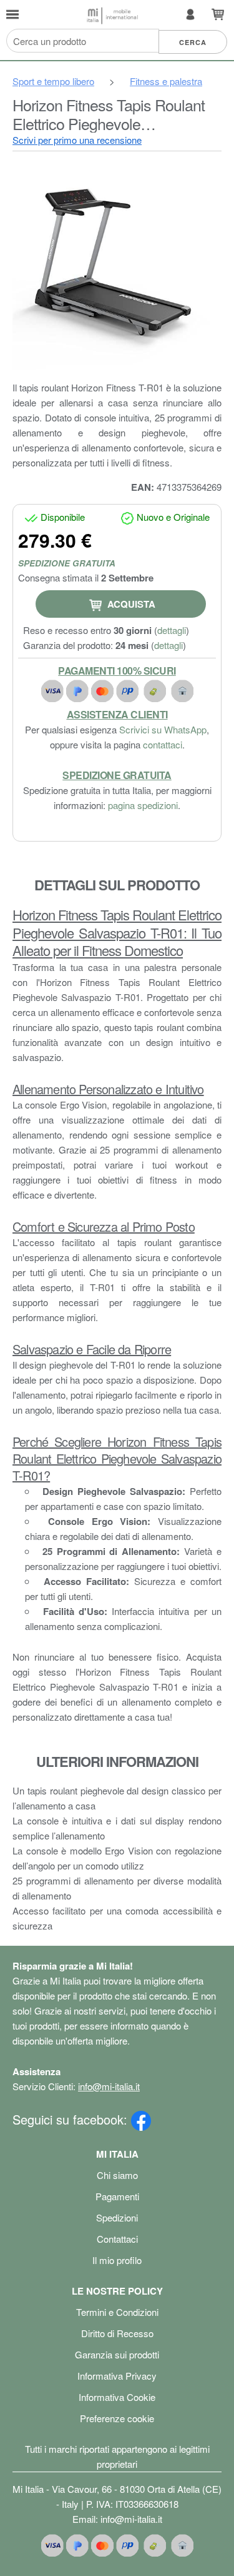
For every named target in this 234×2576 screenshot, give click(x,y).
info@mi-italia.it (109, 2086)
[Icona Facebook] (141, 2119)
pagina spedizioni (143, 805)
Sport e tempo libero (53, 81)
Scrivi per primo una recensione (77, 140)
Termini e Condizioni (117, 2312)
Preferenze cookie (117, 2418)
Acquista (130, 604)
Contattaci (117, 2239)
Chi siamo (117, 2175)
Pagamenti (117, 2196)
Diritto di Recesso (117, 2333)
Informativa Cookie (117, 2397)
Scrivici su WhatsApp (163, 729)
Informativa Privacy (117, 2376)
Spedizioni (117, 2217)
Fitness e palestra (166, 81)
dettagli (172, 630)
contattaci (163, 744)
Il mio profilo (117, 2260)
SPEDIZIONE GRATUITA (67, 563)
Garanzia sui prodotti (117, 2354)
